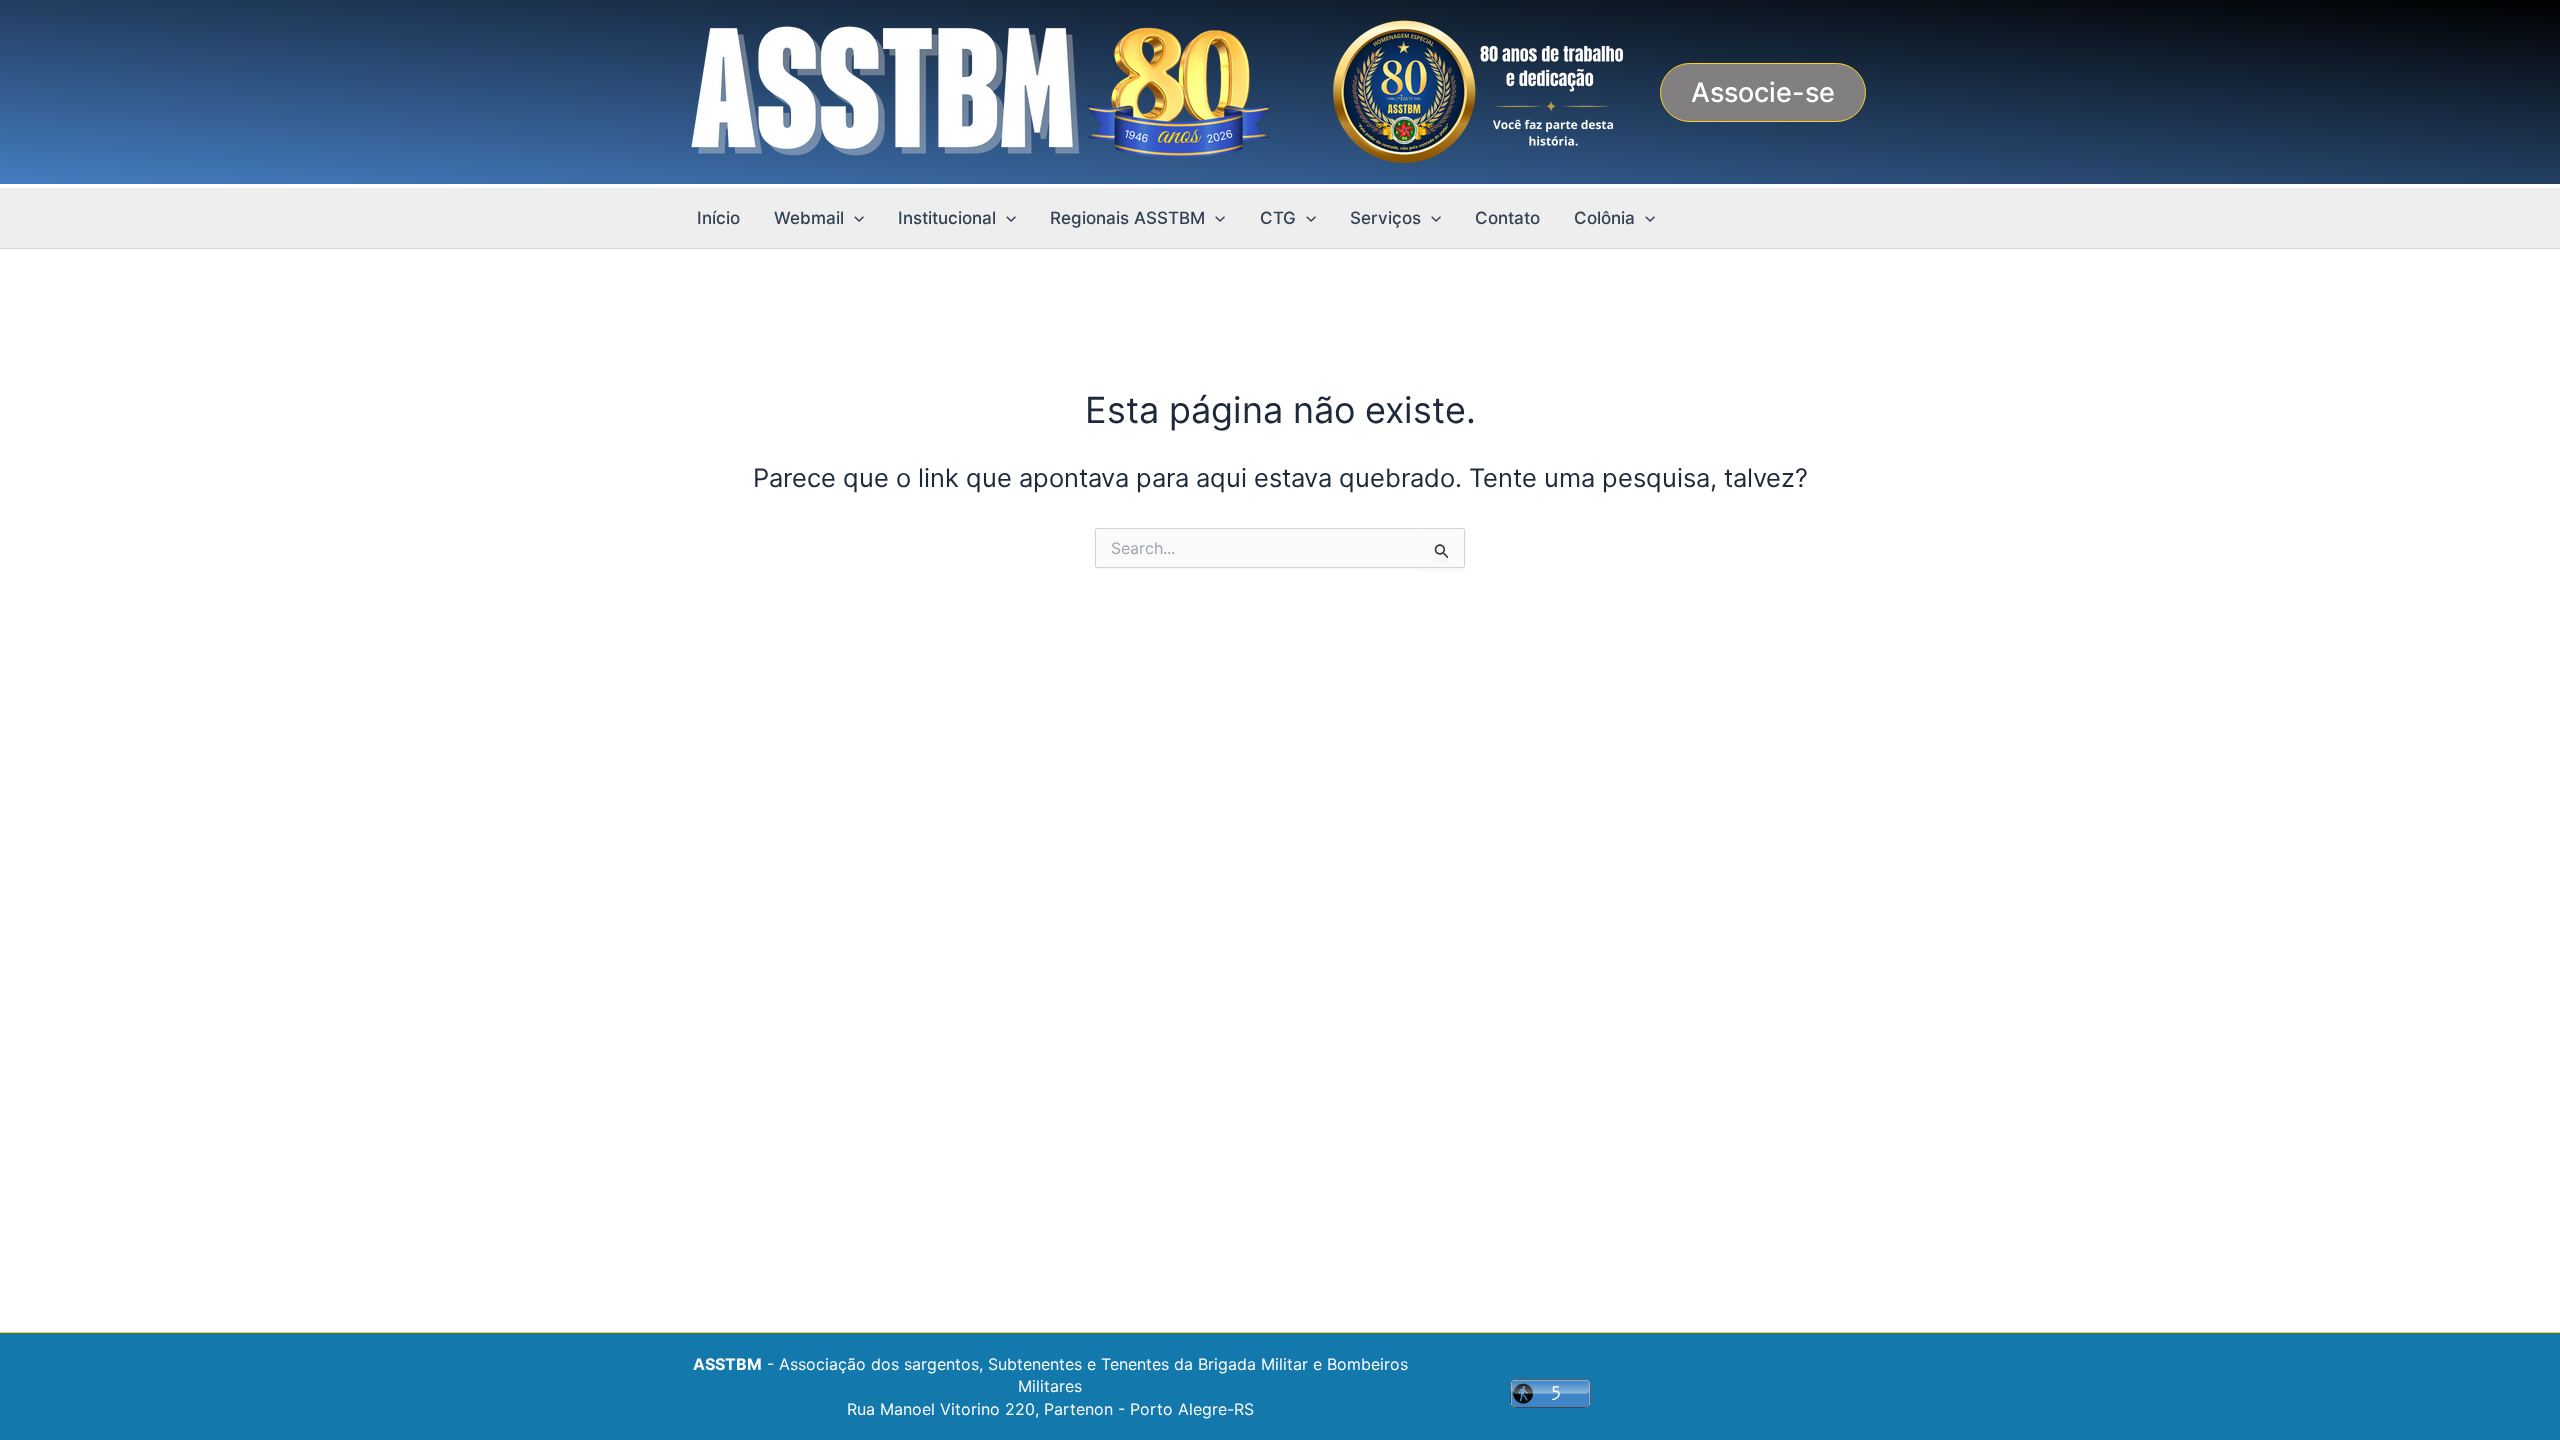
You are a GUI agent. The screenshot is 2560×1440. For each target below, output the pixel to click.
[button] (1763, 92)
